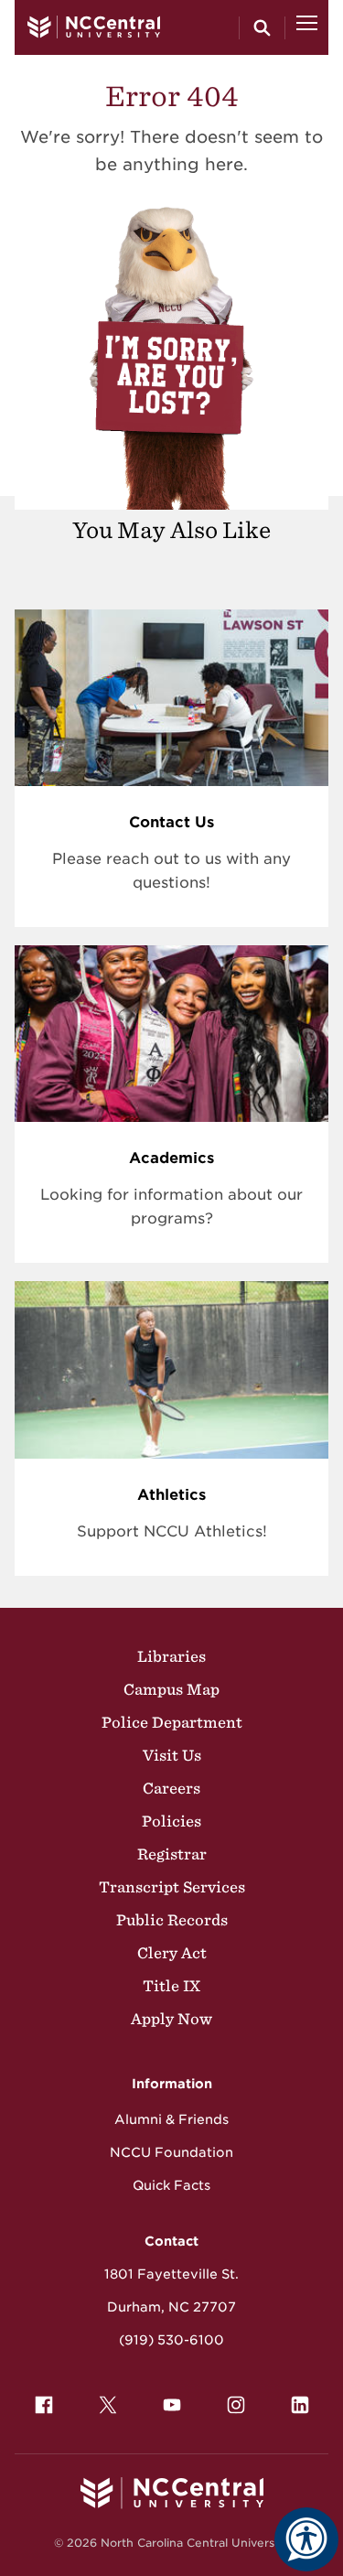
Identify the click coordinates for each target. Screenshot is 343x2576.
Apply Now (171, 2019)
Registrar (172, 1854)
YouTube (172, 2405)
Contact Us (171, 822)
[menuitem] (44, 2405)
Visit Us (172, 1755)
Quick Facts (171, 2185)
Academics (171, 1158)
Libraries (171, 1656)
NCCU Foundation (171, 2152)
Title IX (171, 1986)
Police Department (172, 1722)
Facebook (44, 2405)
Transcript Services (172, 1887)
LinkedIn (300, 2405)
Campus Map (171, 1689)
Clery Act (172, 1953)
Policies (171, 1821)
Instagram (236, 2405)
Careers (171, 1788)
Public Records (172, 1920)
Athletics (171, 1495)
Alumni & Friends (171, 2119)
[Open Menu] (307, 27)
